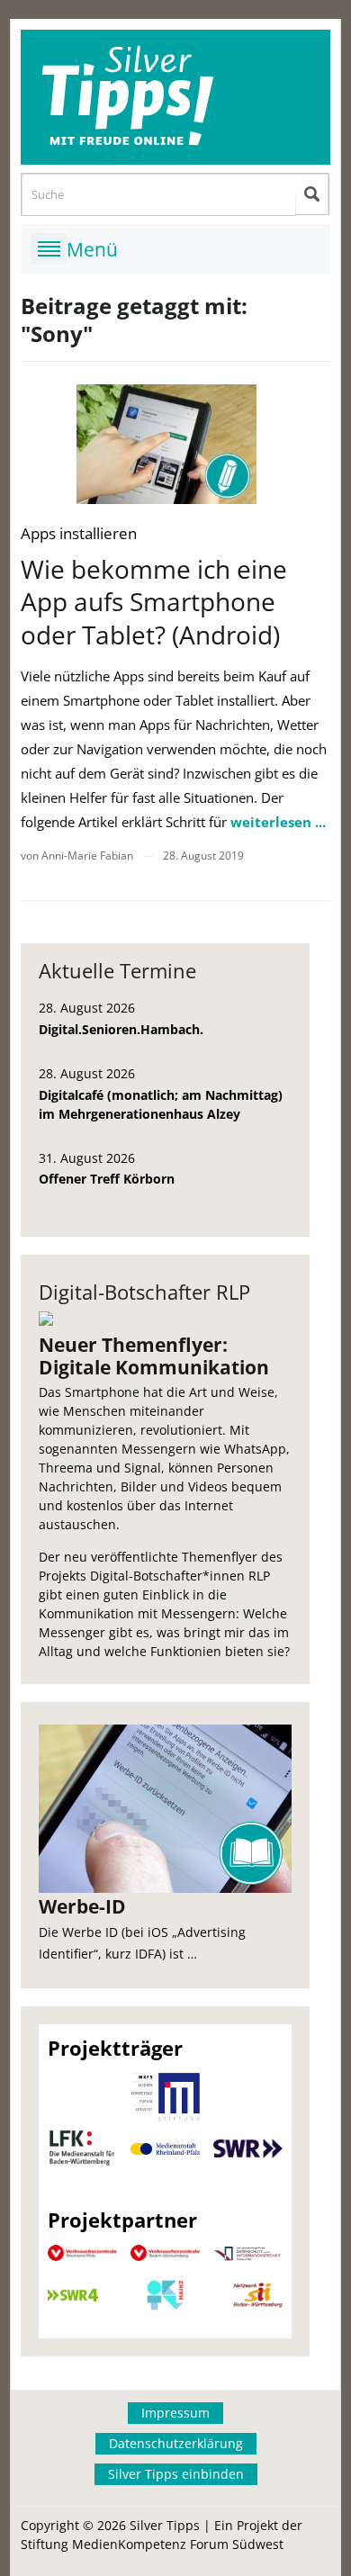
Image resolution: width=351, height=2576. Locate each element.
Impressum (175, 2413)
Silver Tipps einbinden (176, 2474)
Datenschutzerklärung (176, 2443)
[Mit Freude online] (175, 97)
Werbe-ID (82, 1906)
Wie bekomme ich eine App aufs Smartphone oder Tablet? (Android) (154, 602)
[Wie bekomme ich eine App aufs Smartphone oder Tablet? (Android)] (166, 444)
